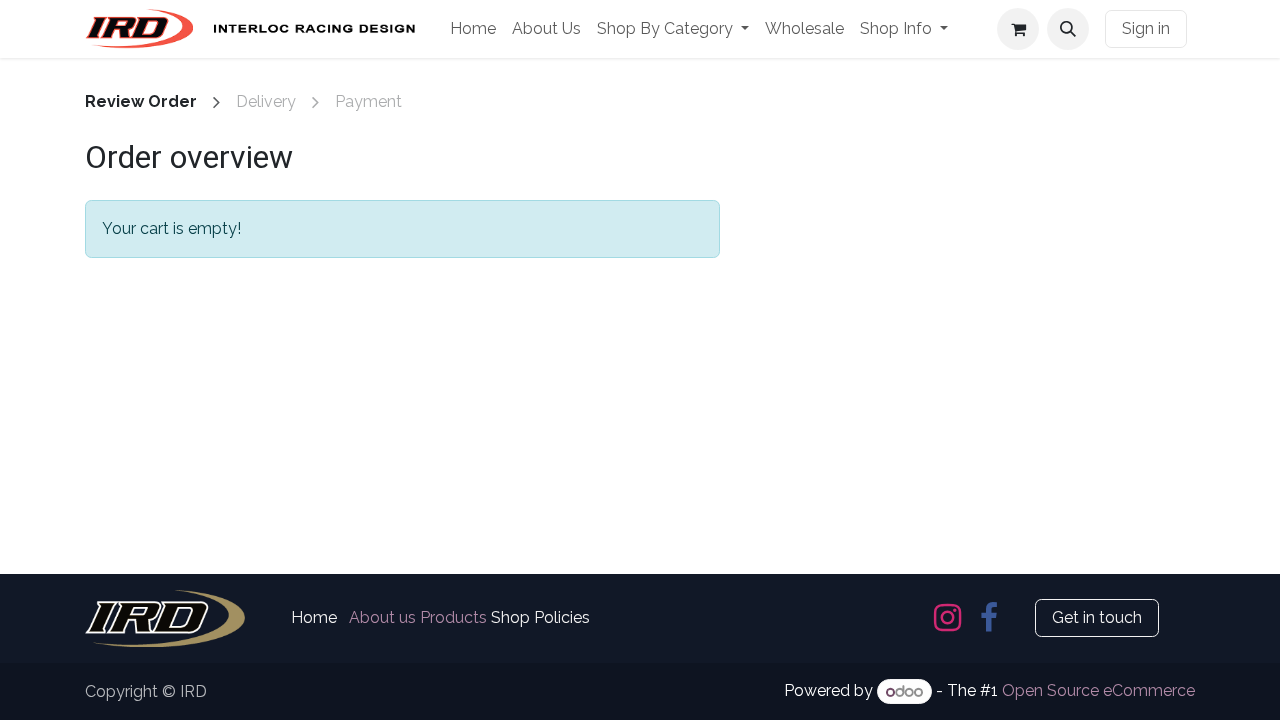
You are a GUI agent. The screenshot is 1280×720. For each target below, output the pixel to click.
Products (453, 617)
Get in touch (1097, 617)
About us (382, 617)
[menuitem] (473, 29)
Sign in (1146, 28)
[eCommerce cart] (1018, 29)
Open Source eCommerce (1098, 691)
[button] (1068, 29)
